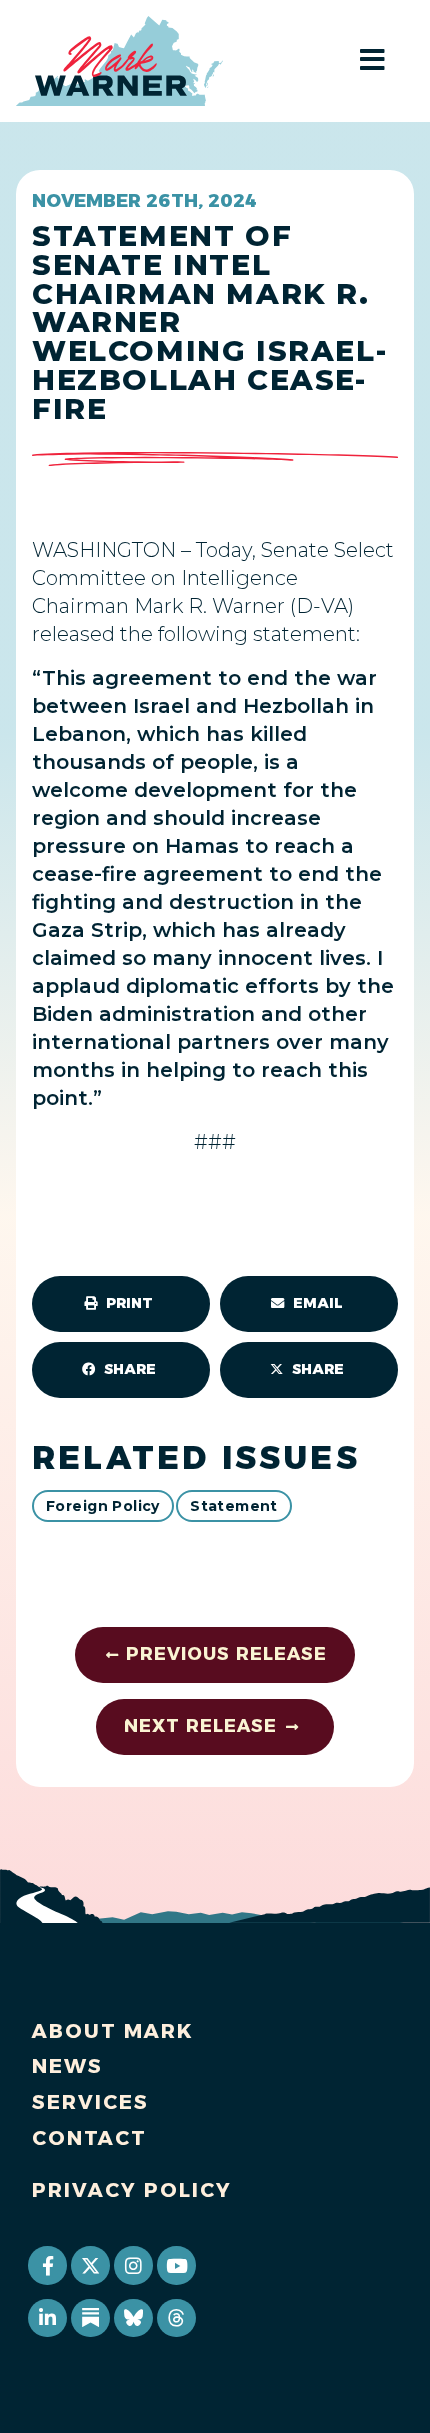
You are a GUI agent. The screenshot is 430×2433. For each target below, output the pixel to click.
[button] (121, 1304)
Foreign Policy (103, 1506)
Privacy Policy (132, 2190)
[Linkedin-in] (47, 2318)
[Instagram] (133, 2265)
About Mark (113, 2031)
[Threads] (176, 2318)
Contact (89, 2138)
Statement (234, 1506)
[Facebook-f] (47, 2265)
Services (90, 2102)
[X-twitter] (90, 2265)
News (67, 2066)
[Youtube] (176, 2265)
